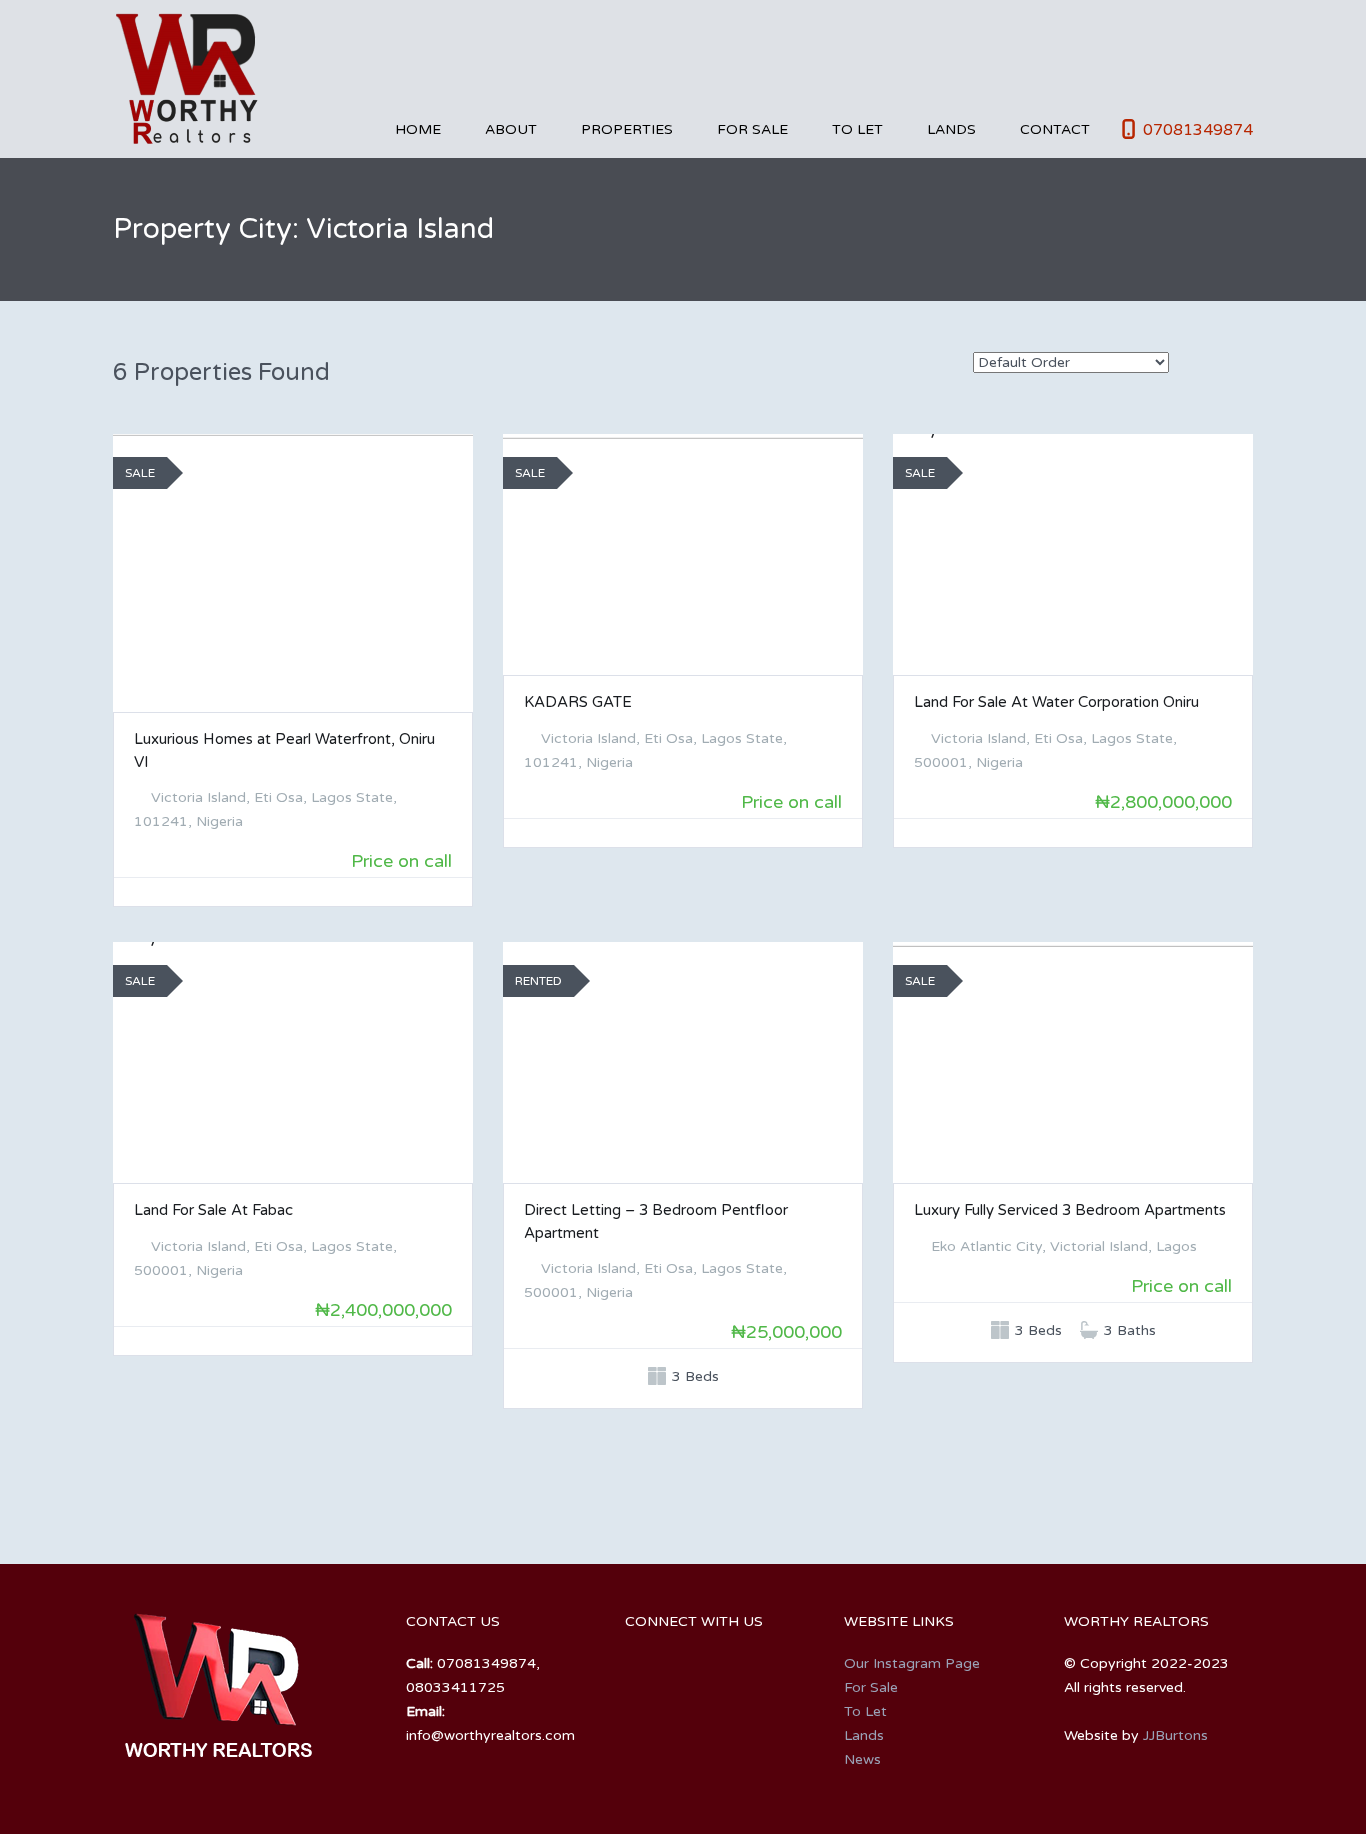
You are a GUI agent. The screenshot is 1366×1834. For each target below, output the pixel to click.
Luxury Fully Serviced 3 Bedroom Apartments (1070, 1210)
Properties (627, 129)
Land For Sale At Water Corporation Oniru (1056, 702)
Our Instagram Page (912, 1663)
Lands (951, 129)
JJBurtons (1175, 1735)
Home (418, 129)
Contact (1055, 129)
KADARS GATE (578, 702)
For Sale (752, 129)
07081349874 (1198, 130)
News (862, 1759)
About (511, 129)
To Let (857, 129)
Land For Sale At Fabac (213, 1210)
